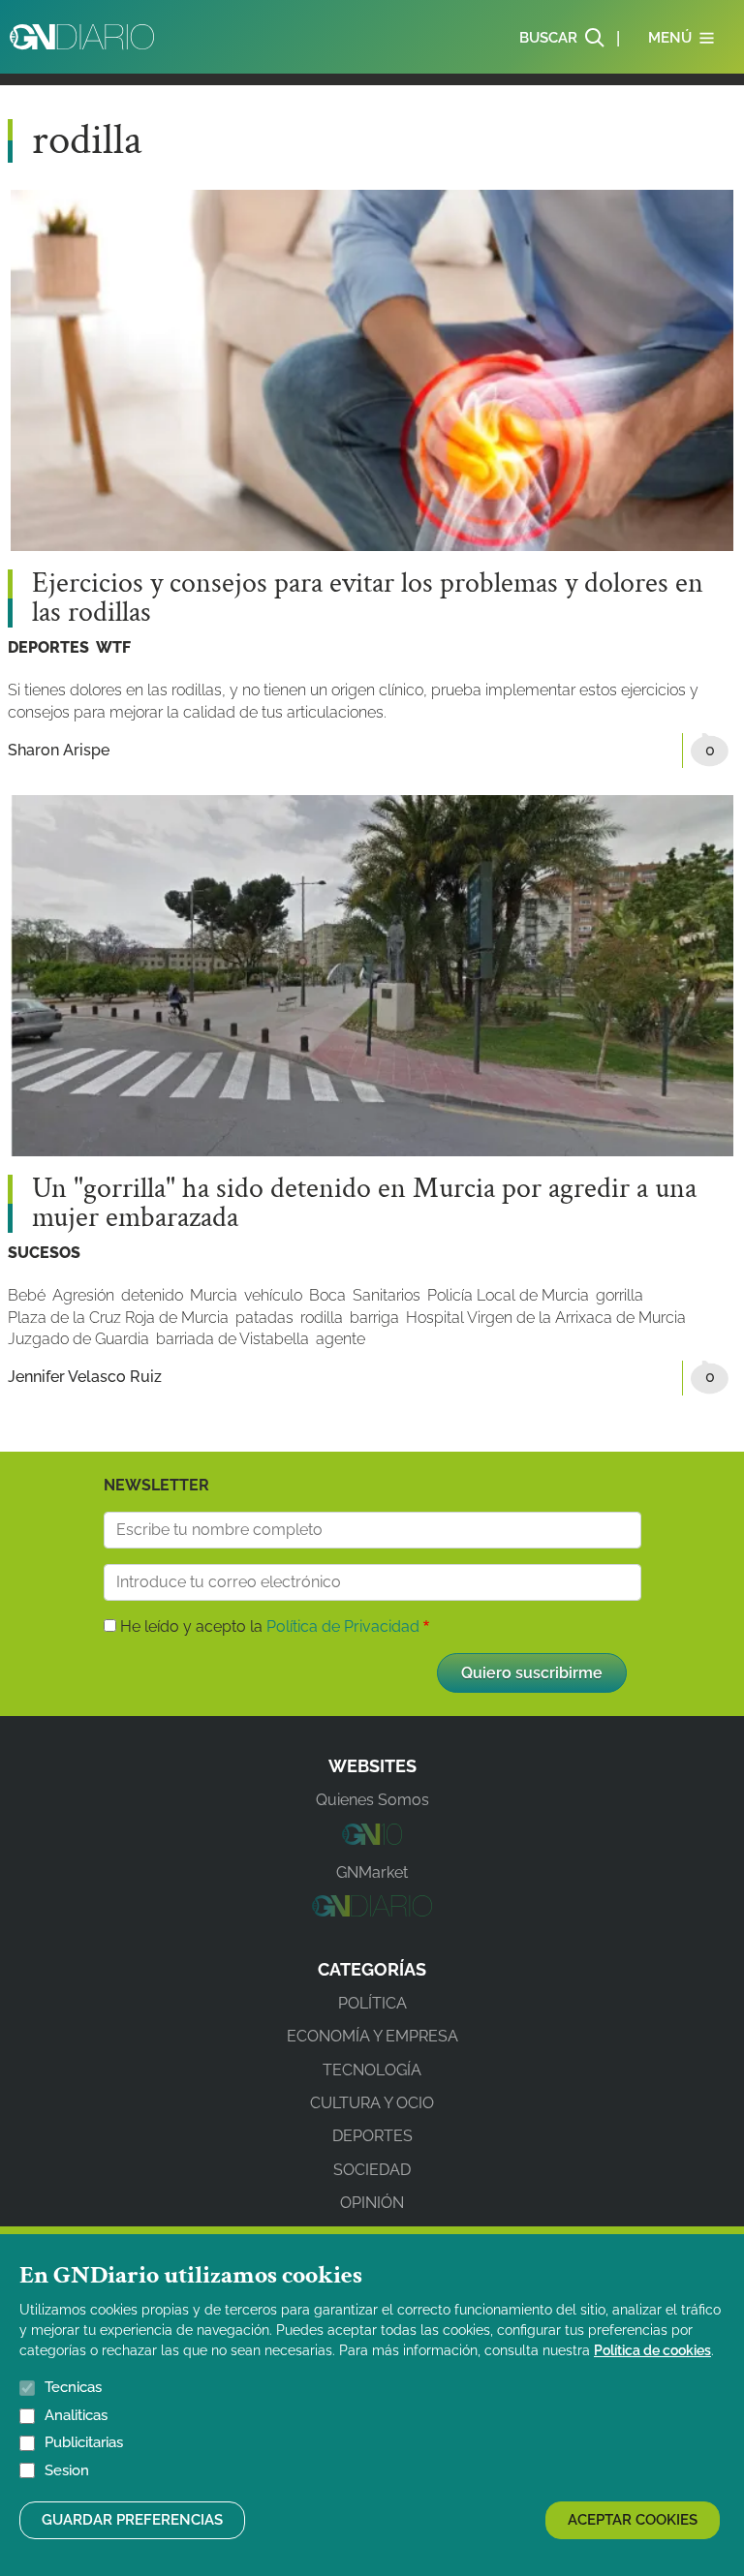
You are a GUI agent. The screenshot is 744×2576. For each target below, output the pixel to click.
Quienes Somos (372, 1800)
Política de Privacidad (343, 1626)
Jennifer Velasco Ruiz (85, 1377)
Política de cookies (652, 2350)
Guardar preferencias (132, 2520)
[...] (372, 1840)
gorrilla (620, 1295)
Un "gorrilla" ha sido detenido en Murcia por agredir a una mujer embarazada (364, 1204)
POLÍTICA (372, 2003)
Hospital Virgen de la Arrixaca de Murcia (546, 1318)
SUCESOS (44, 1253)
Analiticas (76, 2415)
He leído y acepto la (270, 1626)
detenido (152, 1295)
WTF (113, 647)
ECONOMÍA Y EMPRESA (372, 2036)
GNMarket (372, 1872)
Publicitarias (84, 2442)
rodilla (322, 1318)
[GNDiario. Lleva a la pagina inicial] (82, 37)
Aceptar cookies (633, 2520)
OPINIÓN (372, 2203)
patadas (264, 1318)
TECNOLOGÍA (372, 2070)
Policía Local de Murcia (508, 1295)
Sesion (67, 2470)
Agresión (83, 1295)
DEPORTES (48, 647)
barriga (374, 1318)
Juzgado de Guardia (78, 1339)
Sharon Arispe (59, 750)
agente (341, 1339)
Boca (327, 1295)
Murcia (214, 1295)
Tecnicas (73, 2387)
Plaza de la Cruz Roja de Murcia (118, 1318)
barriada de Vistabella (232, 1339)
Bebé (27, 1295)
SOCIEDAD (372, 2170)
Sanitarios (387, 1295)
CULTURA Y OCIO (372, 2103)
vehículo (273, 1295)
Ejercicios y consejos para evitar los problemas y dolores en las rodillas (368, 598)
